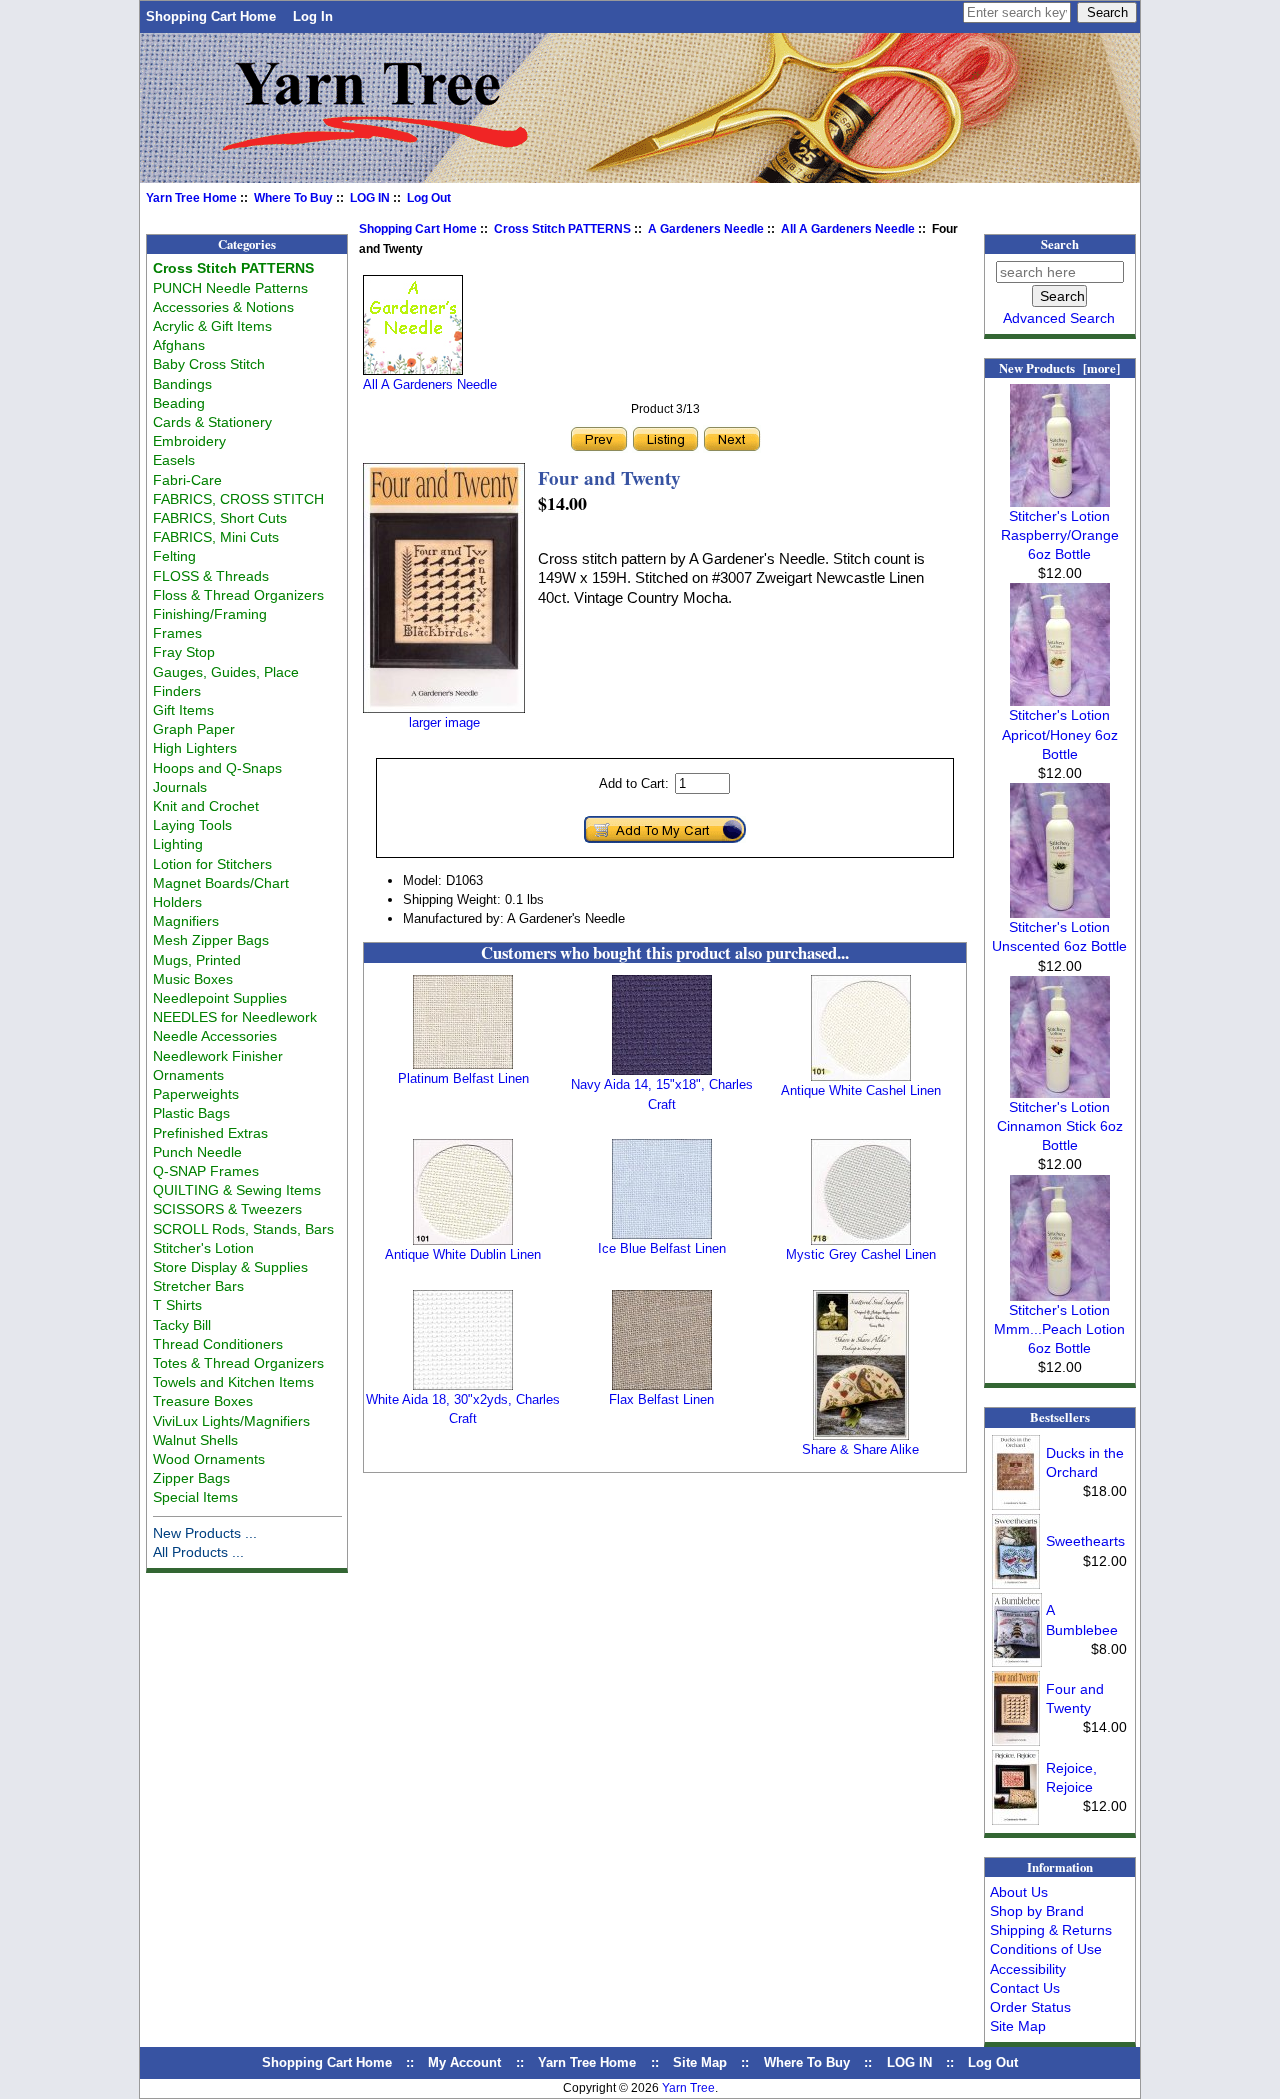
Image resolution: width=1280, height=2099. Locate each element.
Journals (180, 787)
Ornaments (188, 1075)
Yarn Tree (688, 2088)
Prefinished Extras (210, 1133)
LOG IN (370, 198)
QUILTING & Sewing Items (237, 1190)
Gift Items (183, 710)
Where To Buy (293, 198)
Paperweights (196, 1094)
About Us (1019, 1892)
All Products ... (198, 1552)
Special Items (195, 1497)
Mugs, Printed (197, 960)
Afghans (179, 345)
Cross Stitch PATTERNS (562, 229)
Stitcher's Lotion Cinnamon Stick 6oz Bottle (1060, 1126)
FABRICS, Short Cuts (220, 518)
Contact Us (1025, 1988)
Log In (313, 16)
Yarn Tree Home (191, 198)
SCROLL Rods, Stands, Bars (243, 1229)
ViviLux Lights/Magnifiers (231, 1421)
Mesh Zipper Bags (211, 940)
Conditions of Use (1046, 1949)
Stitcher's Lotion (203, 1248)
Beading (179, 403)
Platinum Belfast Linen (463, 1078)
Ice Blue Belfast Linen (662, 1248)
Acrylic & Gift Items (212, 326)
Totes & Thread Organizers (238, 1363)
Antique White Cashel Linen (861, 1090)
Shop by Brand (1037, 1911)
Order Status (1030, 2007)
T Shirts (177, 1305)
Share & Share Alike (860, 1449)
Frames (177, 633)
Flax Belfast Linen (661, 1399)
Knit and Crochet (206, 806)
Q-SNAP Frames (206, 1171)
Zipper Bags (191, 1478)
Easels (174, 460)
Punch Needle (197, 1152)
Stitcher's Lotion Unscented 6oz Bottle (1059, 936)
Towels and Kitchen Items (233, 1382)
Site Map (1018, 2026)
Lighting (178, 844)
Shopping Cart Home (211, 16)
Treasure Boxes (203, 1401)
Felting (174, 556)
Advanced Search (1059, 318)
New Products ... (205, 1533)
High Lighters (195, 748)
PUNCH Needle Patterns (230, 288)
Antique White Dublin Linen (463, 1254)
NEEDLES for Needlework (235, 1017)
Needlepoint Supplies (220, 998)
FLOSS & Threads (211, 576)
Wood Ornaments (209, 1459)
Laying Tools (192, 825)
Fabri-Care (187, 480)
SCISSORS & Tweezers (227, 1209)
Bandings (182, 384)
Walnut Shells (195, 1440)
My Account (464, 2062)
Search (1060, 244)
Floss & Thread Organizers (238, 595)
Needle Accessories (215, 1036)
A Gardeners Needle (706, 229)
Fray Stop (184, 652)
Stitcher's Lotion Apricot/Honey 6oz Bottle (1060, 734)
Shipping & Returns (1051, 1930)
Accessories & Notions (223, 307)
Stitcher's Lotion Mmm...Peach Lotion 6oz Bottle (1059, 1329)
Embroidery (189, 441)
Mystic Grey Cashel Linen (861, 1254)
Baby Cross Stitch (209, 364)
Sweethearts (1085, 1541)
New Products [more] (1059, 368)
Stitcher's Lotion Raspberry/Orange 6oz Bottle (1060, 535)
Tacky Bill (182, 1325)
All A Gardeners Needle (848, 229)
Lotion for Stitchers (212, 864)
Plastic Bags (191, 1113)
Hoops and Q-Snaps (217, 768)
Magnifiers (186, 921)
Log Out (429, 198)
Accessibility (1028, 1969)
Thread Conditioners (218, 1344)
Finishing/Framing (210, 614)
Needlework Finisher (218, 1056)
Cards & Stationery (212, 422)
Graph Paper (194, 729)
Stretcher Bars (198, 1286)
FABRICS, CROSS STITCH (238, 499)
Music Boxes (193, 979)
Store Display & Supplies (230, 1267)
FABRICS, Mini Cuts (216, 537)
